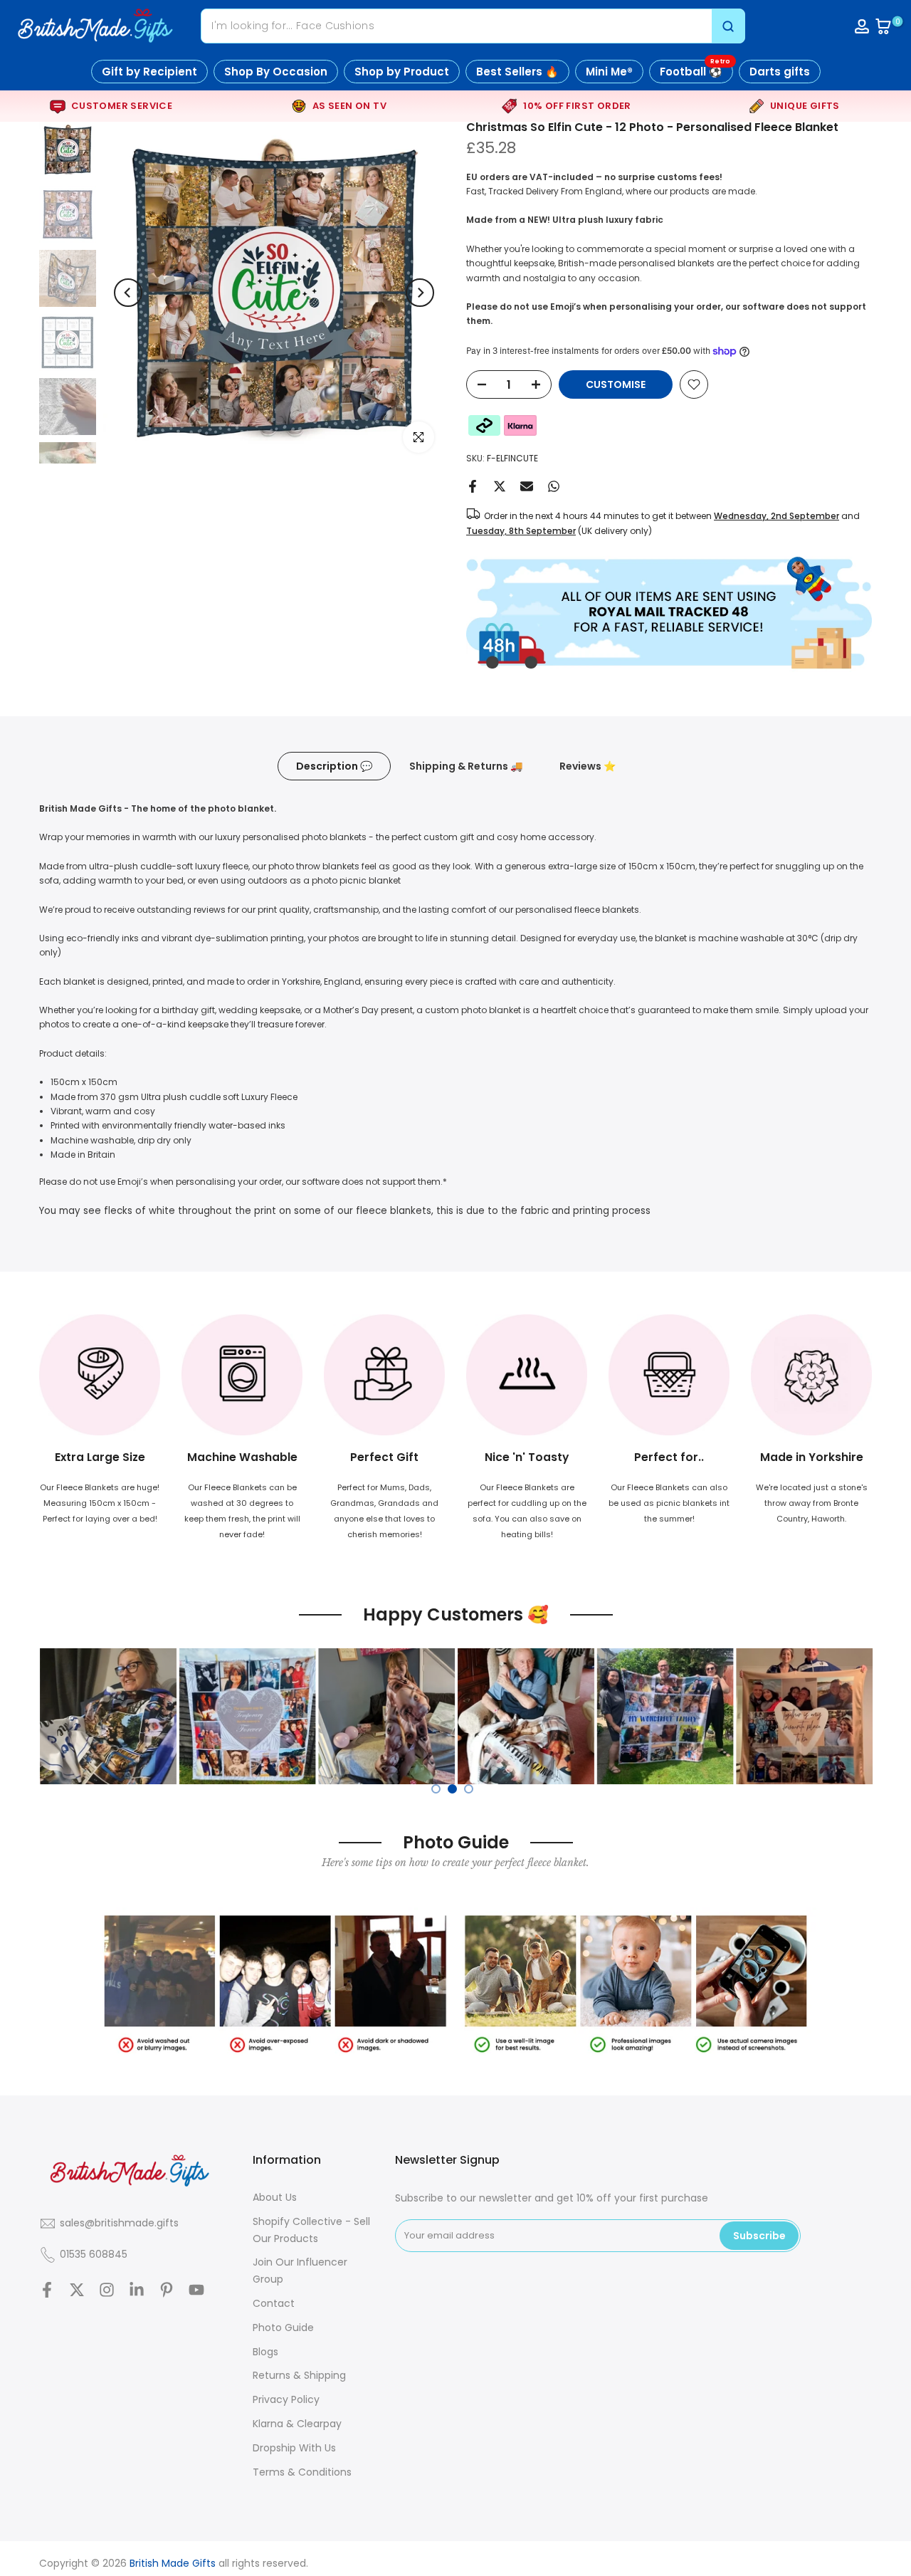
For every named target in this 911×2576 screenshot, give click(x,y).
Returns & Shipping (299, 2375)
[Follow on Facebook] (47, 2290)
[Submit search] (728, 26)
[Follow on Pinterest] (167, 2290)
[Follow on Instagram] (107, 2290)
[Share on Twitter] (500, 486)
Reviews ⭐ (588, 766)
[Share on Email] (527, 486)
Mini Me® (609, 72)
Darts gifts (780, 72)
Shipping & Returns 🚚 (466, 766)
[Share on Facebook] (473, 486)
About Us (275, 2197)
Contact (274, 2303)
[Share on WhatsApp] (554, 486)
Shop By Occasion (276, 72)
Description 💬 (334, 766)
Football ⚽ (695, 69)
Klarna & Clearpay (297, 2424)
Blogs (265, 2352)
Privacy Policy (286, 2399)
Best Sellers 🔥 (517, 72)
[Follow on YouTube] (196, 2290)
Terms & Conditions (302, 2472)
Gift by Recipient (149, 72)
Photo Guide (283, 2328)
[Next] (420, 293)
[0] (883, 26)
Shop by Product (402, 72)
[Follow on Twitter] (77, 2290)
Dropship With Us (294, 2448)
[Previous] (128, 293)
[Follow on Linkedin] (137, 2290)
